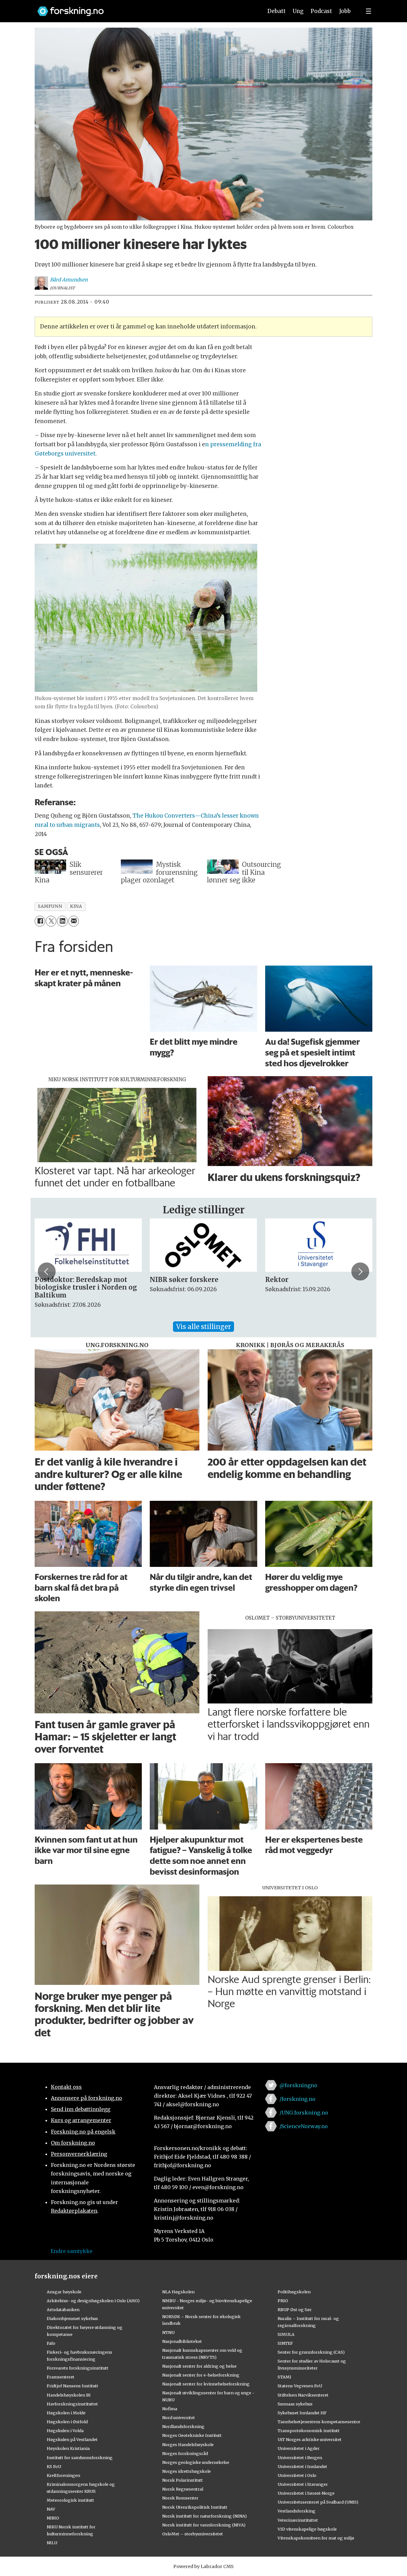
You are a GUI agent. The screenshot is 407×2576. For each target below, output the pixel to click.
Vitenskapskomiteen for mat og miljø (316, 2538)
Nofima (170, 2409)
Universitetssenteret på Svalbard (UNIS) (318, 2502)
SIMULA (286, 2334)
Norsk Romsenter (180, 2498)
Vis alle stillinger (203, 1327)
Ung (298, 11)
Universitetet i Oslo (297, 2475)
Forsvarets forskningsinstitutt (78, 2368)
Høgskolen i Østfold (67, 2422)
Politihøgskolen (294, 2292)
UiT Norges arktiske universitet (310, 2439)
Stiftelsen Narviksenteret (303, 2395)
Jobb (345, 11)
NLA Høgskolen (178, 2292)
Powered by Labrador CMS (203, 2566)
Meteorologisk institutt (70, 2500)
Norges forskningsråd (185, 2453)
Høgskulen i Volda (65, 2431)
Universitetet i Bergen (300, 2458)
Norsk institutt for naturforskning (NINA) (204, 2516)
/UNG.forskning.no (304, 2113)
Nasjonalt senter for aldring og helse (199, 2366)
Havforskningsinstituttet (72, 2404)
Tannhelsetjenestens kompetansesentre (319, 2422)
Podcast (321, 11)
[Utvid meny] (369, 11)
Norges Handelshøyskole (188, 2445)
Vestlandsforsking (297, 2511)
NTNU (168, 2332)
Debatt (276, 11)
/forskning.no (297, 2099)
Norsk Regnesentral (183, 2489)
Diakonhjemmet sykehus (72, 2318)
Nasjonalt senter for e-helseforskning (201, 2375)
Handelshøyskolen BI (69, 2395)
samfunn (50, 906)
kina (76, 906)
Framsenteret (61, 2377)
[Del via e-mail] (74, 921)
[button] (47, 1271)
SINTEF (285, 2343)
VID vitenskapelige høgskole (307, 2529)
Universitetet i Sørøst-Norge (306, 2493)
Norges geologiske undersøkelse (196, 2462)
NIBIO (53, 2518)
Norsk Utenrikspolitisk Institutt (195, 2507)
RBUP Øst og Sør (295, 2310)
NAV (51, 2509)
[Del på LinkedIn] (62, 921)
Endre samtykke (72, 2251)
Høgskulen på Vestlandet (72, 2439)
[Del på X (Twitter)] (51, 921)
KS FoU (54, 2466)
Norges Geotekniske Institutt (192, 2435)
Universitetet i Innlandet (302, 2466)
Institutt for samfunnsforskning (80, 2458)
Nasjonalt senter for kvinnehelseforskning (206, 2384)
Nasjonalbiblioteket (182, 2341)
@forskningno (298, 2085)
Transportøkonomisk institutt (309, 2431)
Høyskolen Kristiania (68, 2448)
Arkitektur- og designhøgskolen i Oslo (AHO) (93, 2301)
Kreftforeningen (63, 2475)
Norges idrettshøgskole (186, 2471)
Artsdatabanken (63, 2310)
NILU (52, 2543)
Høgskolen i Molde (66, 2413)
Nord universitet (179, 2418)
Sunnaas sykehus (295, 2404)
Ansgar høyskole (64, 2292)
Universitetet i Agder (299, 2448)
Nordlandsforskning (183, 2426)
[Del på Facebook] (40, 921)
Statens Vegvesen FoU (300, 2386)
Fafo (51, 2343)
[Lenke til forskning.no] (144, 8)
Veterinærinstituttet (298, 2520)
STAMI (284, 2377)
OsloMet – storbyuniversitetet (193, 2534)
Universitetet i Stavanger (303, 2484)
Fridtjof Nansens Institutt (72, 2386)
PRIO (283, 2301)
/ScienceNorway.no (304, 2126)
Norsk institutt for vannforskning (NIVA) (204, 2525)
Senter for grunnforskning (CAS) (311, 2352)
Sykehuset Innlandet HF (302, 2413)
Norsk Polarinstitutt (183, 2480)
